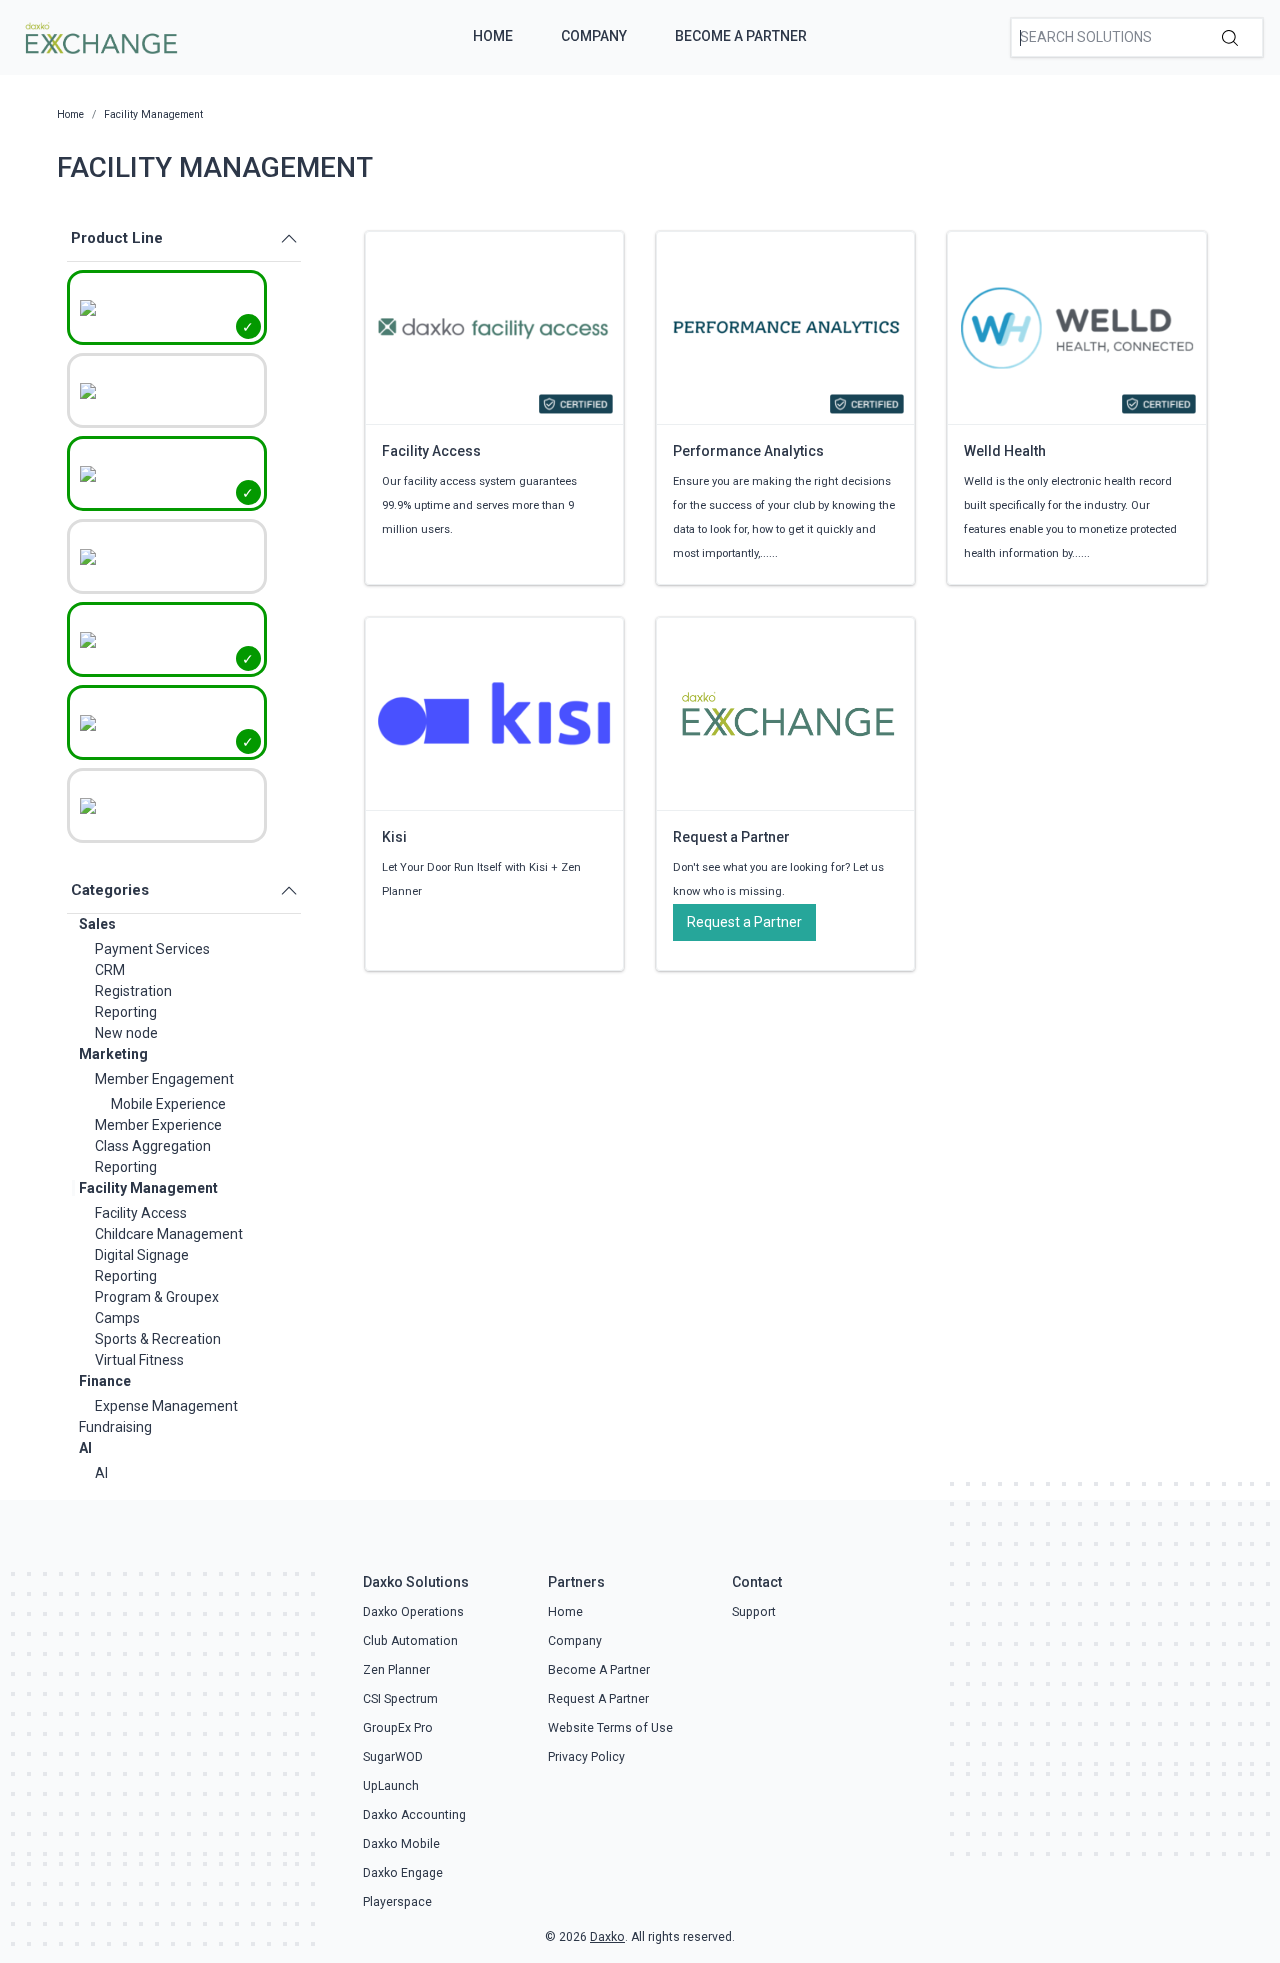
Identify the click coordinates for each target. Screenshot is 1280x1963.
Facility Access (141, 1213)
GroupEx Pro (398, 1728)
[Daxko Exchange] (99, 36)
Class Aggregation (153, 1146)
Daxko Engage (403, 1873)
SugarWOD (393, 1757)
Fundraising (115, 1427)
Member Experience (158, 1125)
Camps (117, 1318)
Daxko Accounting (414, 1815)
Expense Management (166, 1406)
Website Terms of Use (610, 1728)
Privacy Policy (586, 1757)
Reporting (126, 1012)
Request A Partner (598, 1699)
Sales (97, 924)
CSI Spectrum (400, 1699)
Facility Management (148, 1188)
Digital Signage (142, 1255)
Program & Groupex (157, 1297)
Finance (105, 1381)
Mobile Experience (168, 1104)
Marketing (113, 1054)
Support (754, 1612)
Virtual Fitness (139, 1360)
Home (493, 36)
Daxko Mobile (401, 1844)
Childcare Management (169, 1234)
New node (126, 1033)
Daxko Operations (413, 1612)
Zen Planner (396, 1670)
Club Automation (410, 1641)
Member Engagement (164, 1079)
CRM (110, 970)
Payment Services (152, 949)
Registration (133, 991)
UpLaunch (391, 1786)
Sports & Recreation (158, 1339)
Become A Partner (741, 36)
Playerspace (397, 1902)
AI (85, 1448)
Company (594, 36)
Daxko (607, 1937)
